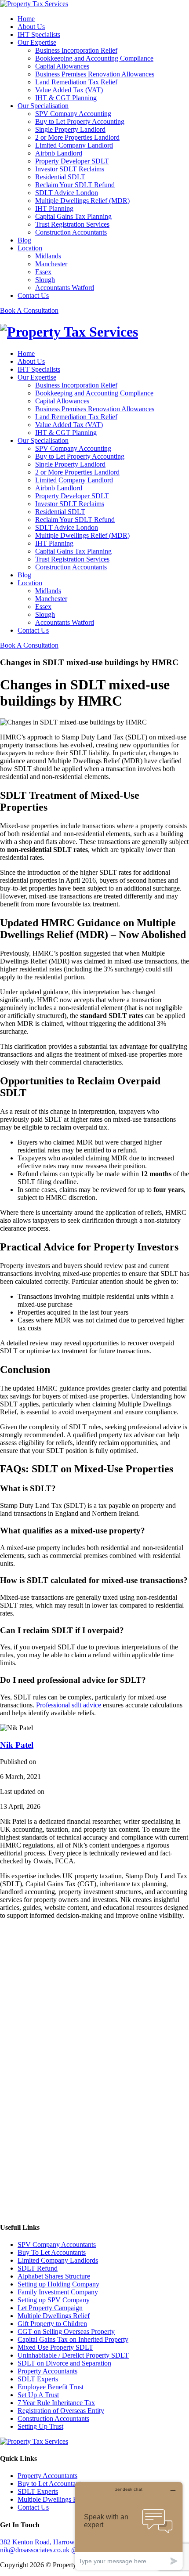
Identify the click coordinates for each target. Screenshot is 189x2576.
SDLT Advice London (67, 193)
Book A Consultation (29, 310)
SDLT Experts (38, 2379)
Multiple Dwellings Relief (54, 2316)
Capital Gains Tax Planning (73, 216)
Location (30, 248)
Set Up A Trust (38, 2395)
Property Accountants (47, 2371)
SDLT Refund (38, 2268)
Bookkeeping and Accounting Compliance (94, 58)
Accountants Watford (65, 288)
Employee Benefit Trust (51, 2387)
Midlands (48, 256)
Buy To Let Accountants (52, 2252)
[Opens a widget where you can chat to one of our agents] (129, 2526)
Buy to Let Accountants (51, 2484)
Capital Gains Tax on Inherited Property (73, 2339)
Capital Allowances (62, 66)
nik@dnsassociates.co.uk (35, 2550)
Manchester (51, 264)
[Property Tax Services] (34, 4)
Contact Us (33, 295)
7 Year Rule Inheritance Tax (56, 2403)
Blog (24, 240)
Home (26, 19)
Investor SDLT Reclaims (70, 169)
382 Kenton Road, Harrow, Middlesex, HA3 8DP (69, 2542)
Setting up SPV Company (54, 2300)
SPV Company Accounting (73, 114)
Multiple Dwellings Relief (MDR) (82, 201)
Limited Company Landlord (74, 145)
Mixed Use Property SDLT (55, 2347)
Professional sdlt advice (69, 1705)
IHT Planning (54, 208)
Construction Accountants (71, 232)
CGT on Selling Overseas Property (66, 2331)
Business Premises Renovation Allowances (95, 74)
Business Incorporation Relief (76, 50)
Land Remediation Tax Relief (76, 82)
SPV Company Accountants (57, 2244)
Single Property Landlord (70, 129)
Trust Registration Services (72, 224)
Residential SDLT (60, 177)
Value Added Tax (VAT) (69, 90)
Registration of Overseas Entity (61, 2411)
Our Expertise (37, 42)
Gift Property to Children (52, 2324)
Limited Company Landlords (58, 2260)
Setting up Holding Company (58, 2284)
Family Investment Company (58, 2292)
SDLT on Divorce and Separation (64, 2363)
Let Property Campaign (50, 2308)
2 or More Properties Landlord (77, 137)
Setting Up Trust (40, 2426)
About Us (31, 27)
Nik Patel (17, 1745)
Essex (43, 272)
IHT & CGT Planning (66, 98)
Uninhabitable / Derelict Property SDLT (73, 2355)
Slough (45, 280)
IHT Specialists (39, 34)
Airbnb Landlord (59, 153)
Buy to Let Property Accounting (80, 121)
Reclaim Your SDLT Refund (75, 185)
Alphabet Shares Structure (54, 2276)
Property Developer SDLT (72, 161)
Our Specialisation (43, 106)
